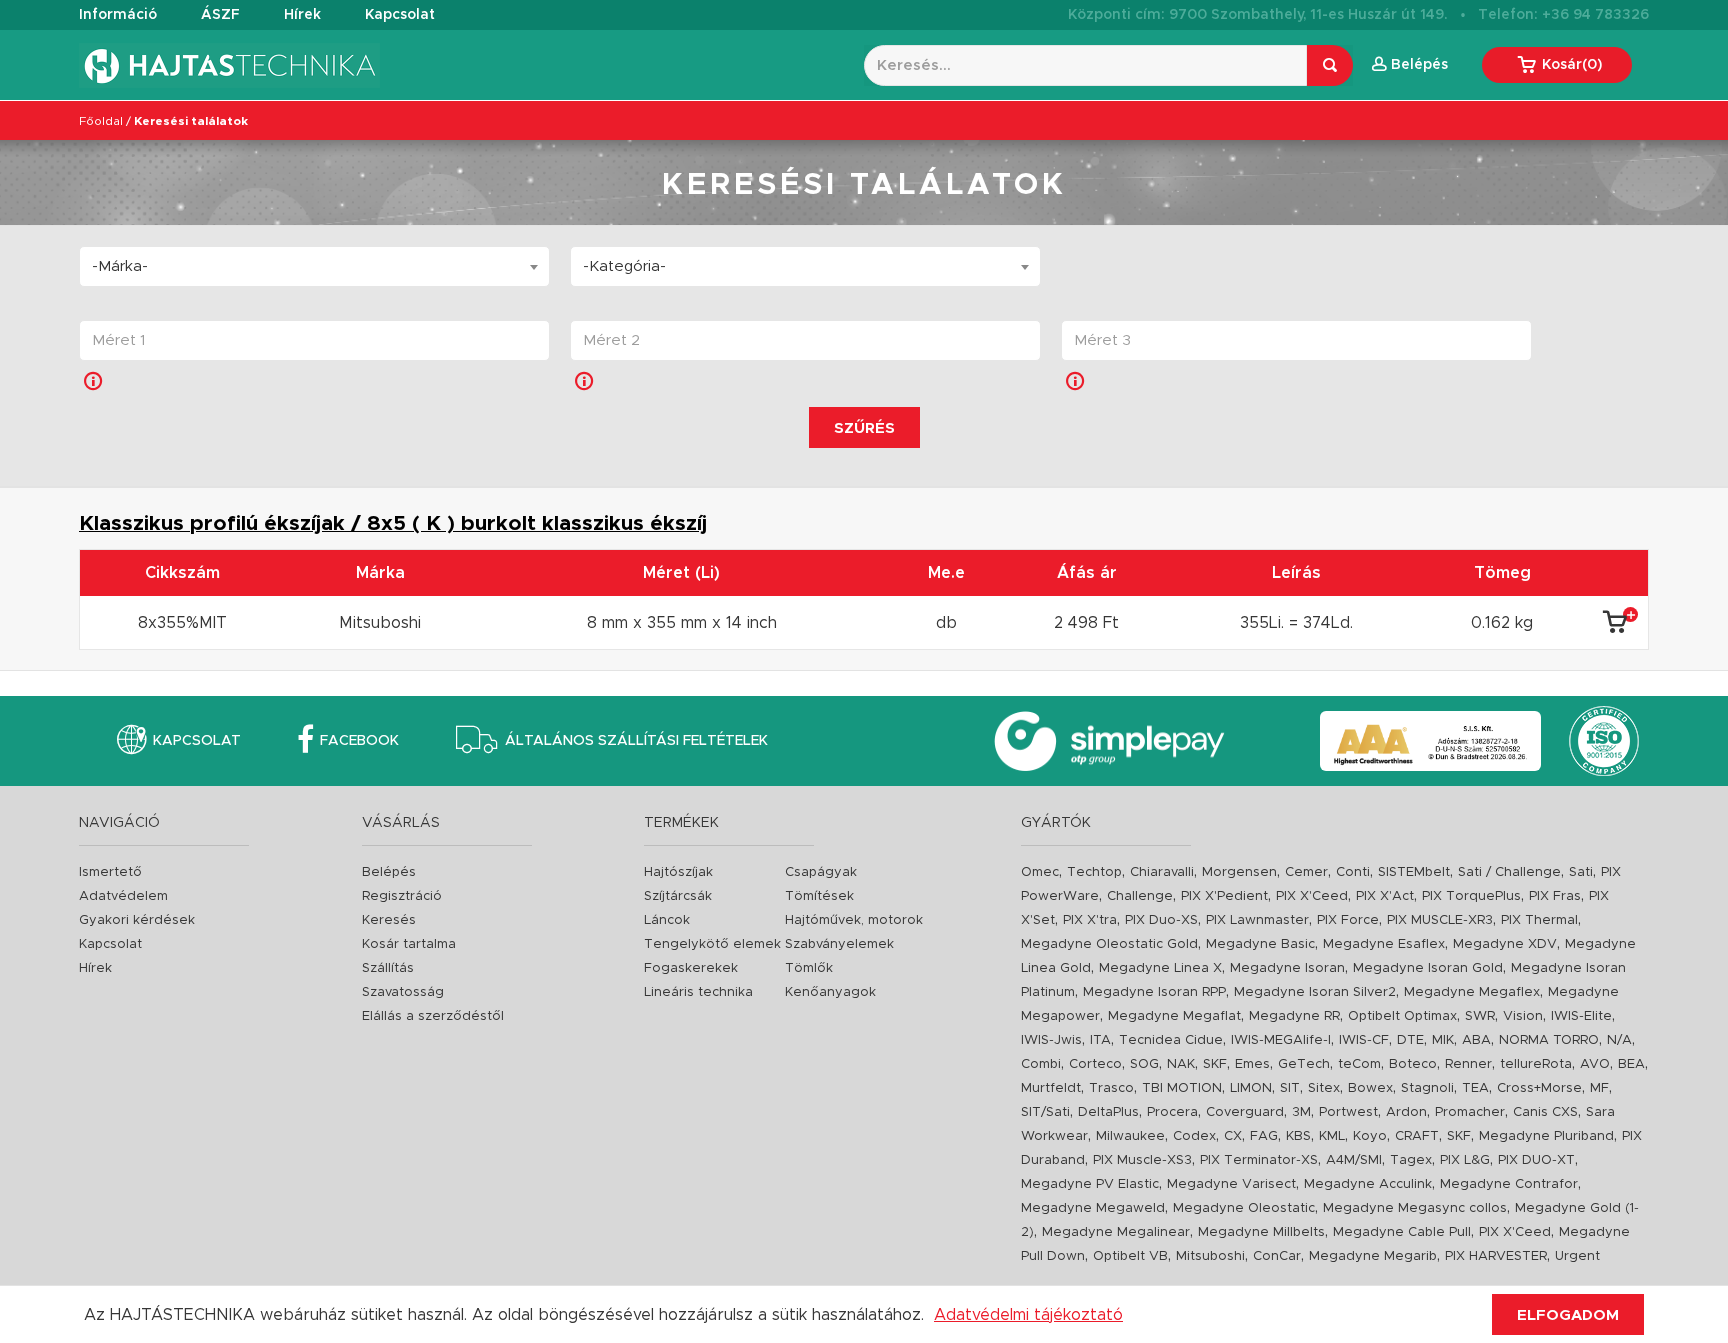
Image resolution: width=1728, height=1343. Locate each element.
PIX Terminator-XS (1259, 1160)
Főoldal (101, 121)
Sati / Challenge (1509, 872)
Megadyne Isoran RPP (1154, 992)
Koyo (1370, 1136)
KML (1332, 1136)
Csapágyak (821, 872)
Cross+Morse (1539, 1088)
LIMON (1251, 1088)
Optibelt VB (1130, 1256)
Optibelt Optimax (1402, 1016)
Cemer (1306, 872)
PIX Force (1348, 920)
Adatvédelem (123, 896)
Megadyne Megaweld (1093, 1208)
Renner (1468, 1064)
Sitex (1324, 1088)
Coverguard (1245, 1112)
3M (1301, 1112)
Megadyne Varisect (1231, 1184)
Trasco (1111, 1088)
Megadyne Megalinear (1116, 1232)
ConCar (1277, 1256)
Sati (1581, 872)
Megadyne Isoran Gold (1428, 968)
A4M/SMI (1354, 1160)
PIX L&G (1465, 1160)
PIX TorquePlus (1471, 896)
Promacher (1470, 1112)
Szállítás (388, 968)
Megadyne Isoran (1287, 968)
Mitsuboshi (1210, 1256)
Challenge (1140, 896)
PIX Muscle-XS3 (1142, 1160)
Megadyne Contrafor (1509, 1184)
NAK (1181, 1064)
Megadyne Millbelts (1261, 1232)
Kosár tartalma (409, 944)
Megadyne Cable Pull (1402, 1232)
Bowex (1370, 1088)
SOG (1144, 1064)
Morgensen (1239, 872)
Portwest (1348, 1112)
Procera (1172, 1112)
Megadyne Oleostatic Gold (1109, 944)
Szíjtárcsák (678, 896)
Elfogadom (1568, 1315)
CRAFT (1417, 1136)
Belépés (389, 872)
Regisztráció (402, 896)
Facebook (359, 741)
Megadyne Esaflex (1384, 944)
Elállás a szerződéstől (433, 1016)
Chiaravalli (1162, 872)
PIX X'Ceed (1312, 896)
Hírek (302, 15)
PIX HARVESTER (1496, 1256)
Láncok (667, 920)
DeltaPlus (1108, 1112)
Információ (118, 15)
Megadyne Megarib (1373, 1256)
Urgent (1577, 1256)
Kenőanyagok (830, 992)
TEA (1475, 1088)
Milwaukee (1130, 1136)
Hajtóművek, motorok (854, 920)
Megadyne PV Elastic (1090, 1184)
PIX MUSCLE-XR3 (1440, 920)
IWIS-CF (1364, 1040)
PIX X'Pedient (1224, 896)
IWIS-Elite (1581, 1016)
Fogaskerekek (691, 968)
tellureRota (1536, 1064)
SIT (1290, 1088)
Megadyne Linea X (1160, 968)
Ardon (1406, 1112)
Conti (1353, 872)
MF (1599, 1088)
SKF (1215, 1064)
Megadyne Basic (1260, 944)
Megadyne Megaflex (1472, 992)
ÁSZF (220, 15)
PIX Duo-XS (1161, 920)
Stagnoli (1427, 1088)
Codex (1194, 1136)
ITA (1100, 1040)
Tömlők (809, 968)
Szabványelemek (839, 944)
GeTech (1304, 1064)
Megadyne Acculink (1368, 1184)
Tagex (1411, 1160)
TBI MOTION (1182, 1088)
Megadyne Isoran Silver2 (1315, 992)
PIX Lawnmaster (1257, 920)
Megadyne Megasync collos (1415, 1208)
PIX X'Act (1385, 896)
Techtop (1094, 872)
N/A (1619, 1040)
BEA (1631, 1064)
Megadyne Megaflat (1174, 1016)
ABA (1476, 1040)
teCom (1359, 1064)
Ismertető (110, 872)
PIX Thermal (1539, 920)
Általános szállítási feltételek (636, 741)
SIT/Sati (1045, 1112)
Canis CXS (1545, 1112)
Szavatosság (403, 992)
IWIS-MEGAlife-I (1281, 1040)
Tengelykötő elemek (712, 944)
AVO (1595, 1064)
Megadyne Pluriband (1546, 1136)
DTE (1410, 1040)
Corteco (1095, 1064)
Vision (1523, 1016)
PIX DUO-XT (1536, 1160)
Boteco (1413, 1064)
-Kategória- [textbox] (624, 266)
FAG (1264, 1136)
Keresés (389, 920)
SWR (1480, 1016)
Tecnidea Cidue (1171, 1040)
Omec (1040, 872)
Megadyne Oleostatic (1244, 1208)
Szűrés (864, 428)
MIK (1443, 1040)
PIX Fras (1555, 896)
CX (1233, 1136)
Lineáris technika (698, 992)
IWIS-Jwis (1051, 1040)
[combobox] (314, 266)
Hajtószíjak (678, 872)
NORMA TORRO (1549, 1040)
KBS (1298, 1136)
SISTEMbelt (1414, 872)
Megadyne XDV (1505, 944)
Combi (1041, 1064)
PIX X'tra (1090, 920)
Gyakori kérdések (137, 920)
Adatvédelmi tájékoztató (1028, 1315)
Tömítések (819, 896)
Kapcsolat (400, 15)
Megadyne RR (1294, 1016)
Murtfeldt (1051, 1088)
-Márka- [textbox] (120, 266)
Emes (1252, 1064)
